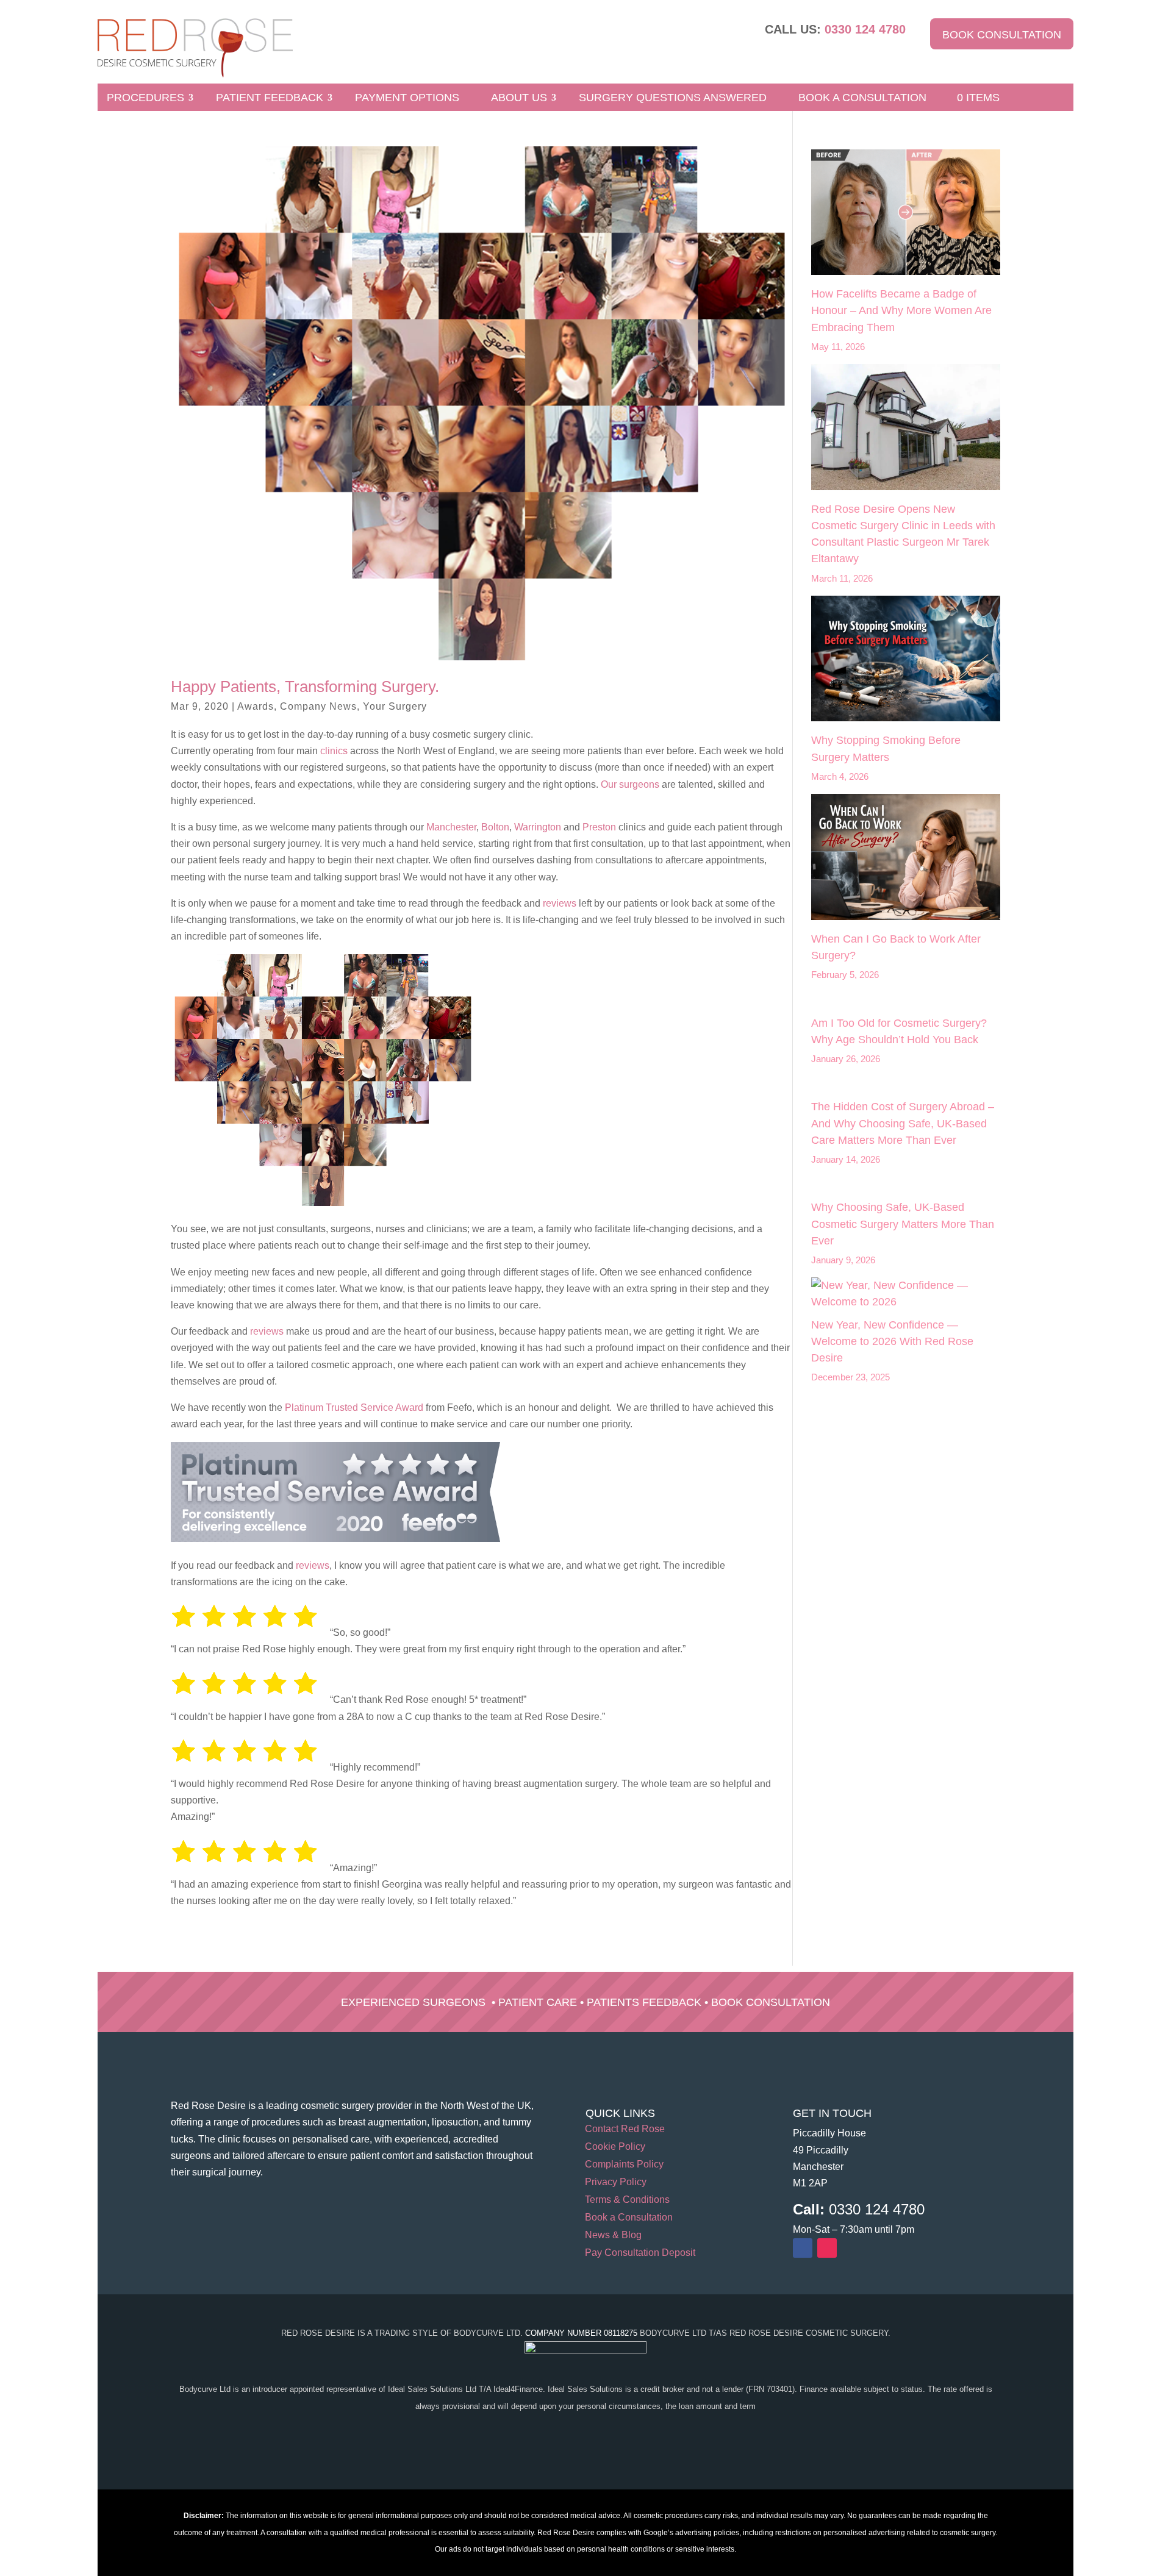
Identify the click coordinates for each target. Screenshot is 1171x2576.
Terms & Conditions (627, 2200)
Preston (599, 827)
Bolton (495, 827)
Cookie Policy (615, 2147)
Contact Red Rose (625, 2129)
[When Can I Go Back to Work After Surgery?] (906, 859)
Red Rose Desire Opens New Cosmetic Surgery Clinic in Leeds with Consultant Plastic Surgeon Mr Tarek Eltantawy (903, 534)
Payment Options (407, 98)
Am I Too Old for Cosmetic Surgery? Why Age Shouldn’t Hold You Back (899, 1031)
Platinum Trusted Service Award (354, 1408)
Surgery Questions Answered (673, 98)
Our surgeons (630, 784)
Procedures (145, 98)
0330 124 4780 (865, 29)
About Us (519, 98)
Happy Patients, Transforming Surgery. (305, 687)
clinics (333, 751)
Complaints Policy (624, 2165)
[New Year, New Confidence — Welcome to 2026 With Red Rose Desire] (906, 1294)
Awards (256, 706)
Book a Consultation (862, 98)
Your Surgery (395, 706)
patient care (538, 2002)
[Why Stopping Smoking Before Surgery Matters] (906, 661)
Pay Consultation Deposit (640, 2253)
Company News (318, 706)
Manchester (451, 827)
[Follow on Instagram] (827, 2248)
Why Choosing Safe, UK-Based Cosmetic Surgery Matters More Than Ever (903, 1224)
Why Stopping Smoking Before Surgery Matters (886, 748)
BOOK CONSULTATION (1002, 35)
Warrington (538, 827)
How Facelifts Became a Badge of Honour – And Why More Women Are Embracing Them (901, 310)
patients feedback (644, 2002)
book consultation (771, 2002)
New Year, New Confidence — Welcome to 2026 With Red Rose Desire (892, 1341)
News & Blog (613, 2235)
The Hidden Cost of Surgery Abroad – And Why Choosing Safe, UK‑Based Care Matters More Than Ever (903, 1123)
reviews (560, 903)
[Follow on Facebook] (803, 2248)
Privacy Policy (616, 2182)
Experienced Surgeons (413, 2002)
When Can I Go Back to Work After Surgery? (896, 947)
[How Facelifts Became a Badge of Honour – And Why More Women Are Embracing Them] (906, 215)
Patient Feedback (270, 98)
